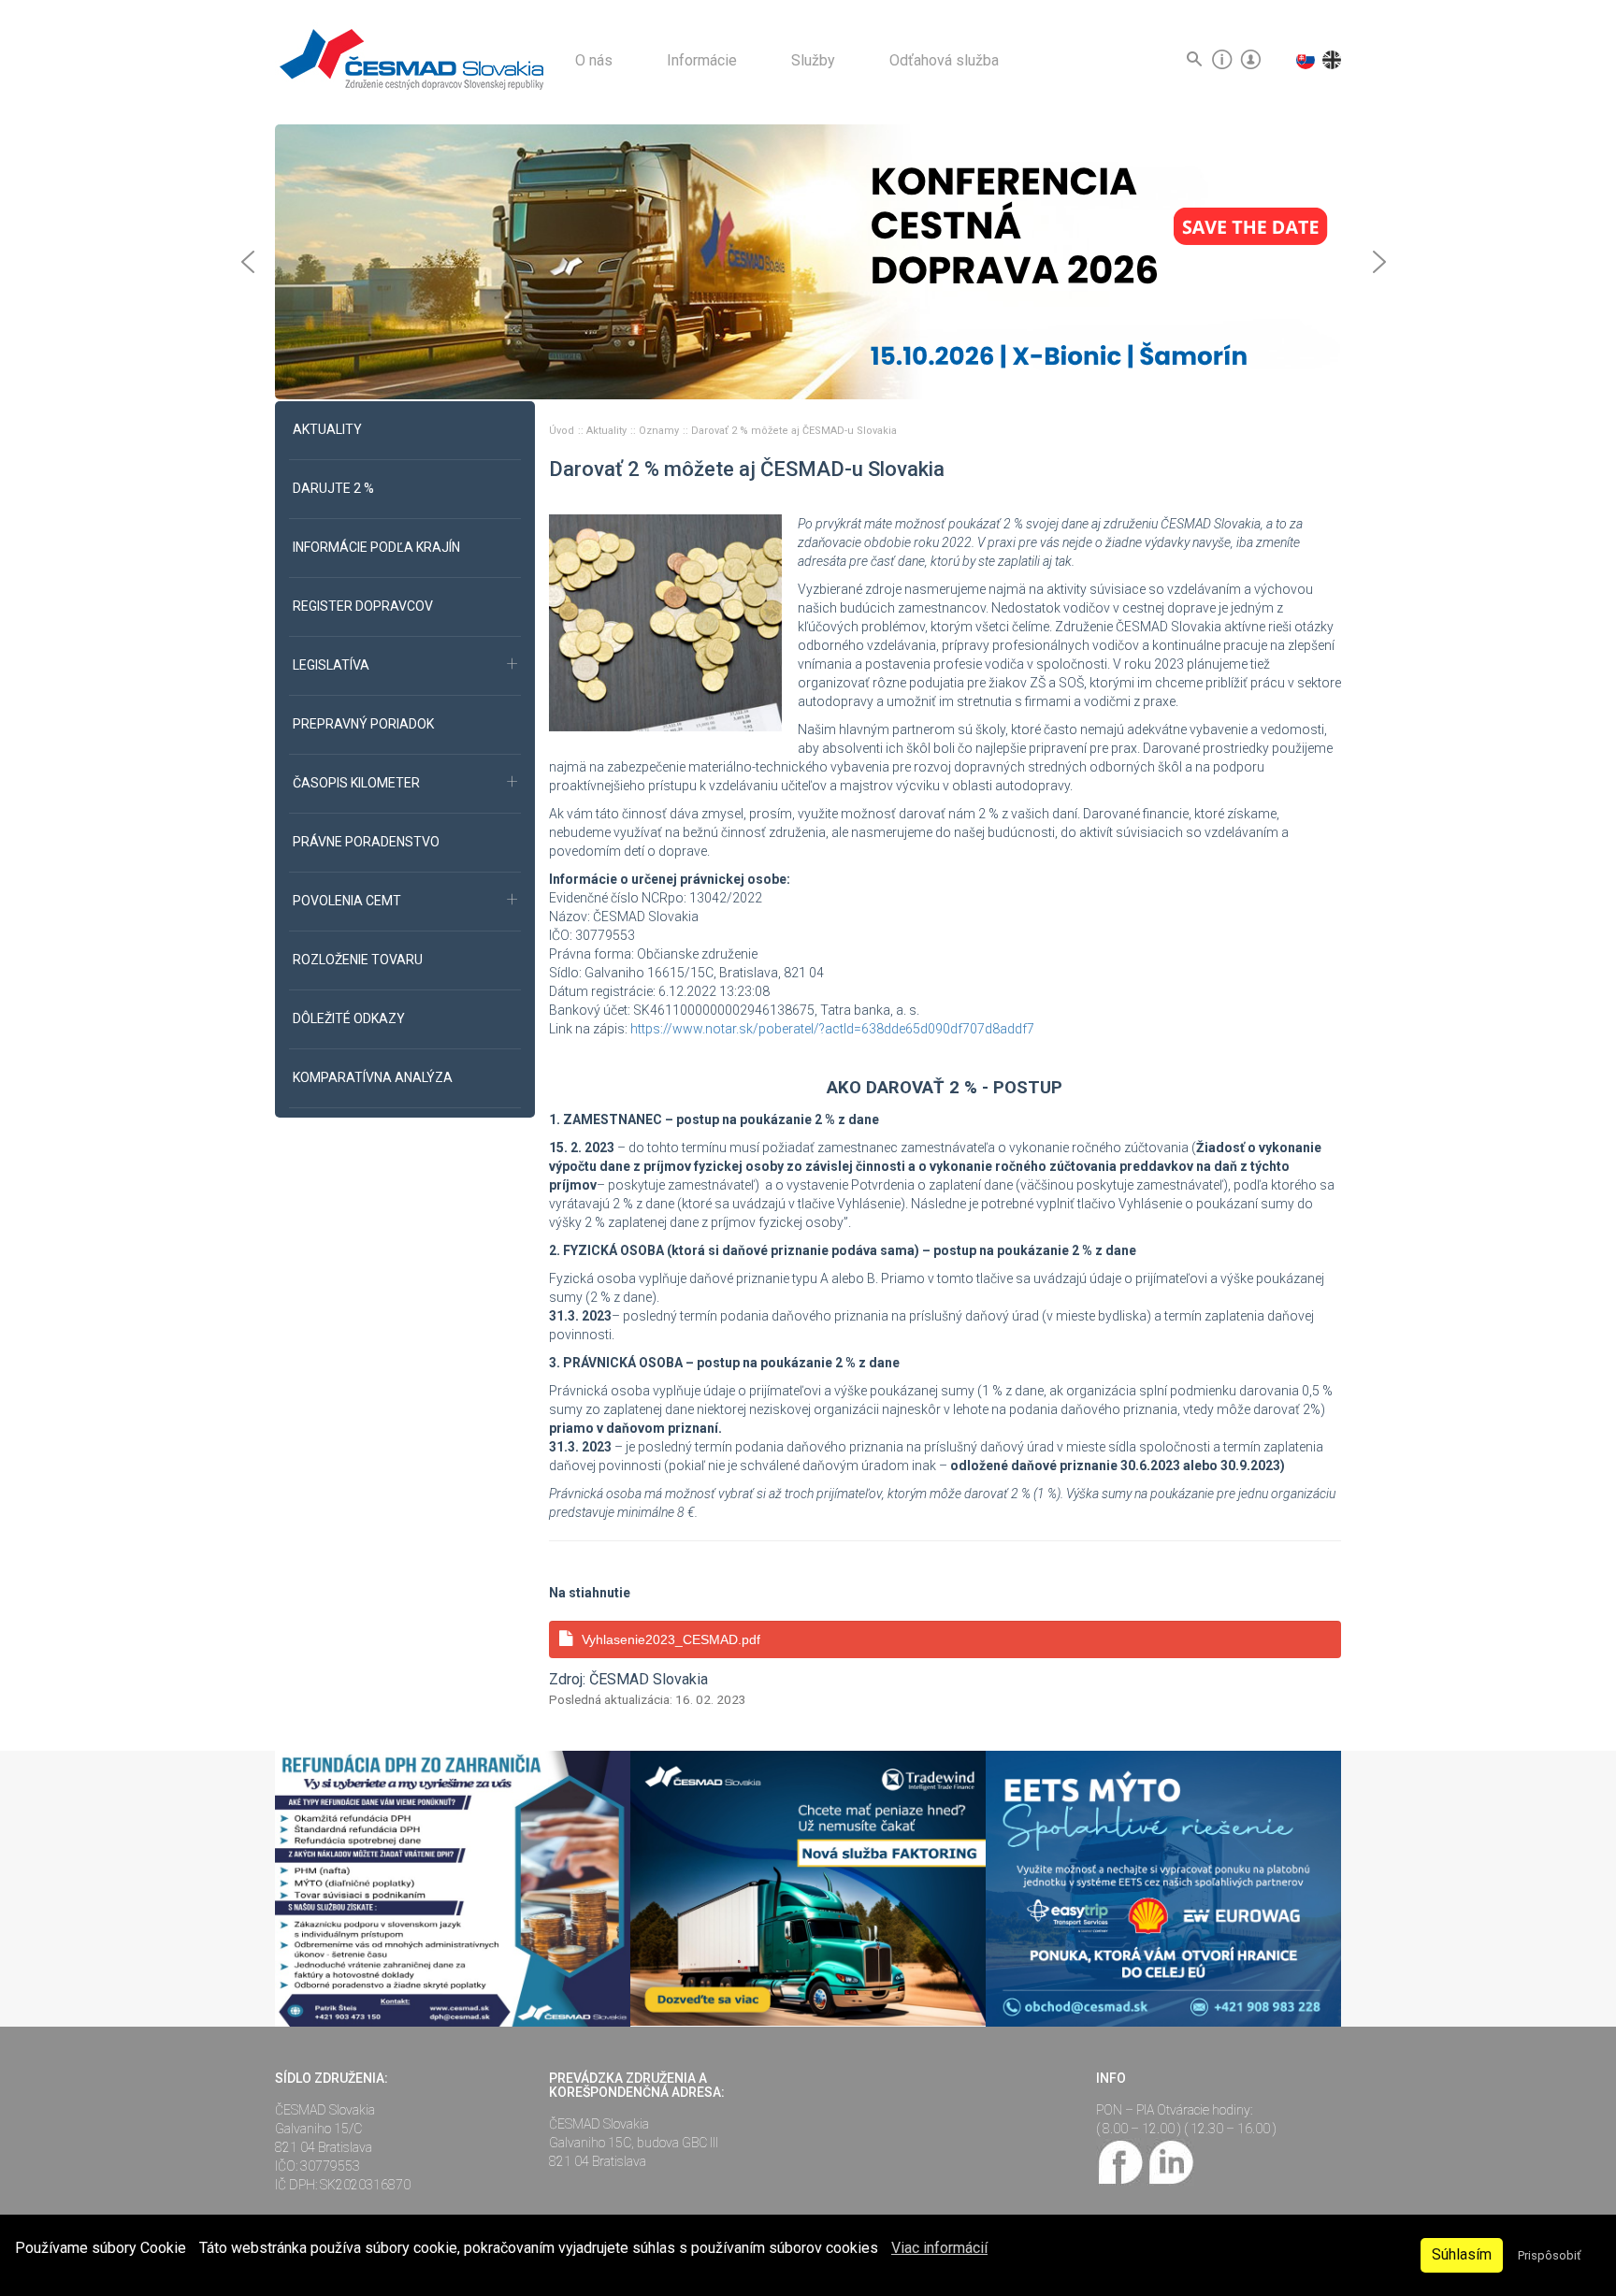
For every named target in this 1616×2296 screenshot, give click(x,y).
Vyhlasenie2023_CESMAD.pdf (671, 1639)
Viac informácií (939, 2248)
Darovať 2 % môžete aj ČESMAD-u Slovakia (794, 431)
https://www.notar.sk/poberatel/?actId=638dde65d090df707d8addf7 (832, 1029)
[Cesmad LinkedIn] (1170, 2160)
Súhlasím (1462, 2254)
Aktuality (608, 431)
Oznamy (660, 431)
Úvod (563, 431)
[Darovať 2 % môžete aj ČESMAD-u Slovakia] (666, 622)
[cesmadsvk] (1121, 2160)
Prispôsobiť (1549, 2255)
